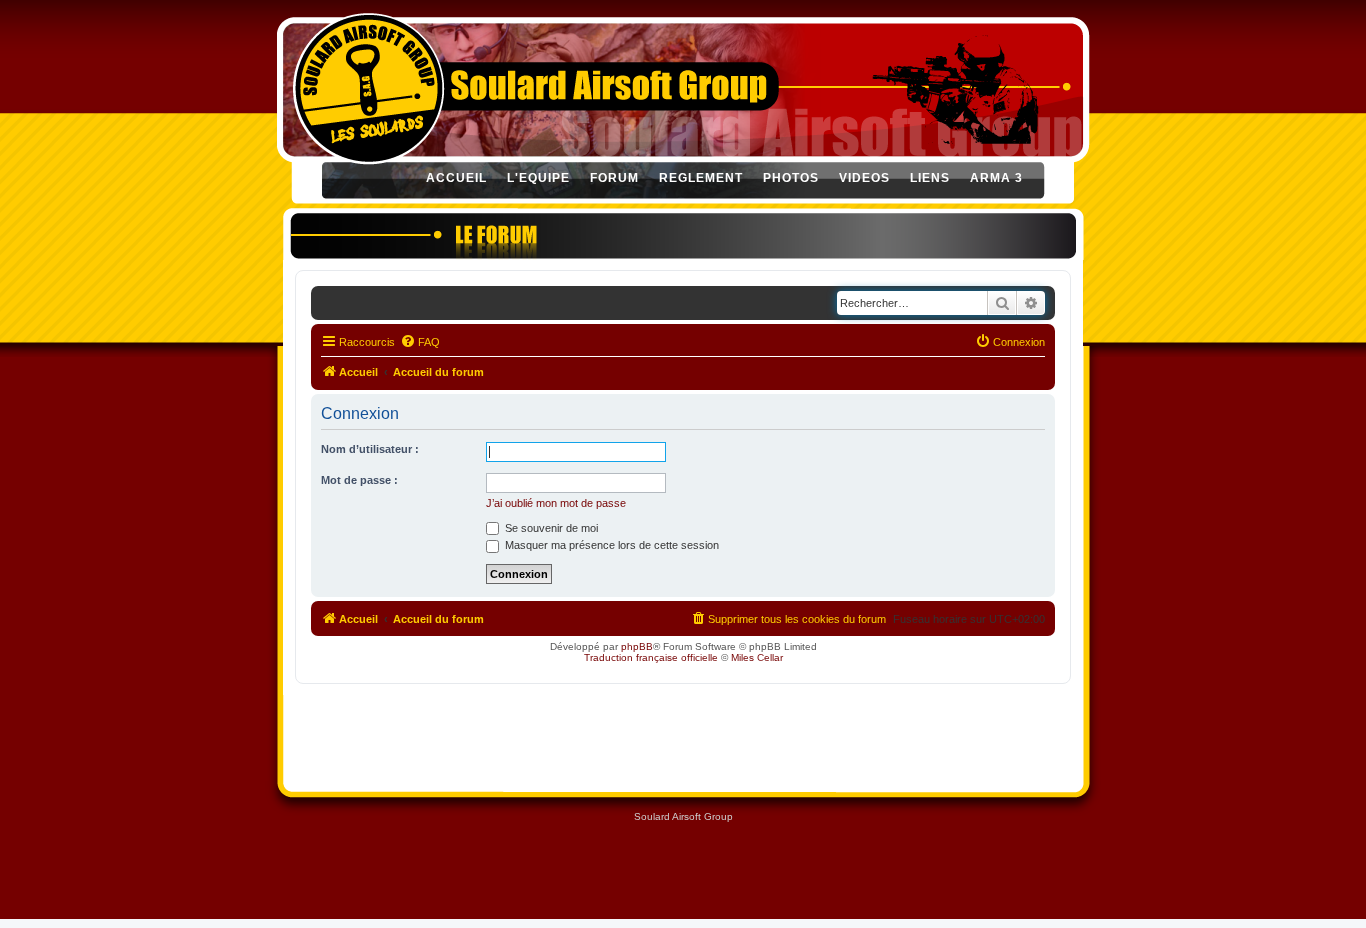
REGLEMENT (701, 178)
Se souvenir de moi (550, 528)
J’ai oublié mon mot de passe (556, 503)
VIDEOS (864, 178)
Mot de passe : (359, 480)
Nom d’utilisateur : (370, 449)
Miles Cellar (757, 657)
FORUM (614, 178)
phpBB (637, 646)
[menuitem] (420, 342)
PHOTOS (791, 178)
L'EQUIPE (538, 178)
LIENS (930, 178)
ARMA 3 (996, 178)
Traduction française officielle (651, 657)
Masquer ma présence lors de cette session (610, 545)
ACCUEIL (456, 178)
